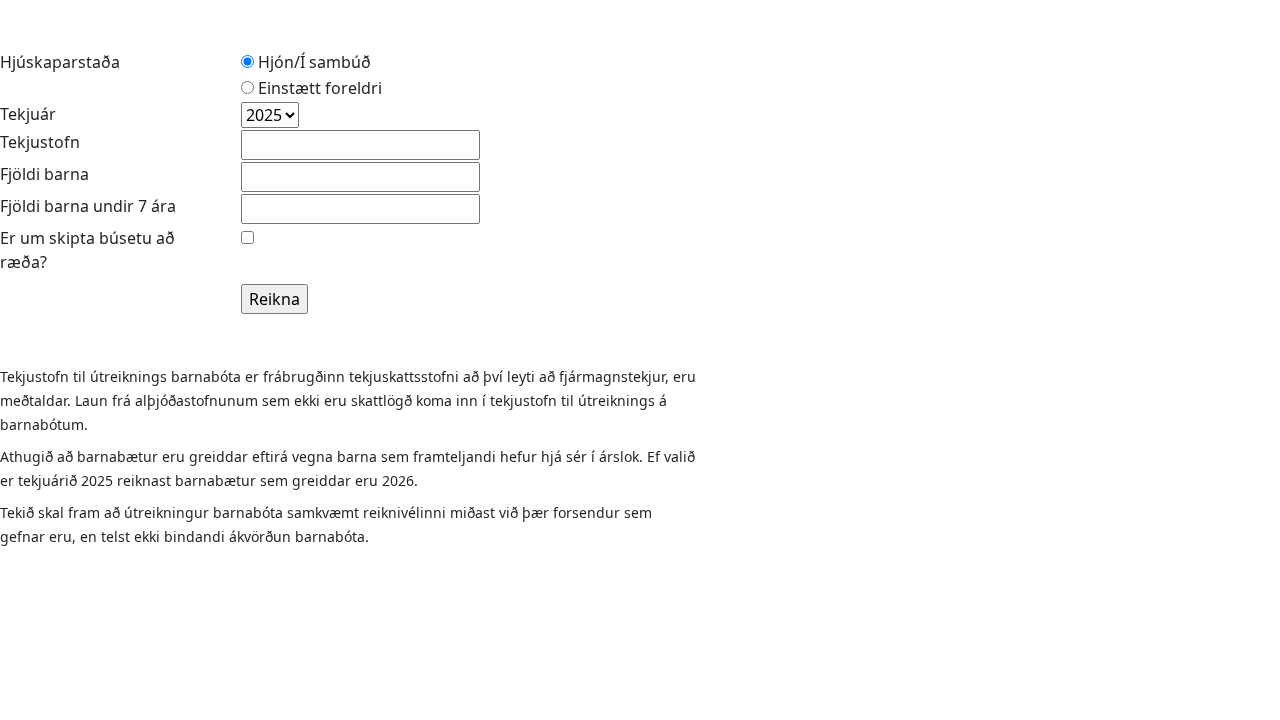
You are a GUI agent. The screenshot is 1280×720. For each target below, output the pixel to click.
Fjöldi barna (44, 174)
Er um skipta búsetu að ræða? (87, 250)
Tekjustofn (40, 142)
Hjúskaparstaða (60, 62)
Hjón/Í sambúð (312, 62)
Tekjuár (28, 114)
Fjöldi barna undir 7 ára (88, 206)
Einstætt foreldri (318, 88)
